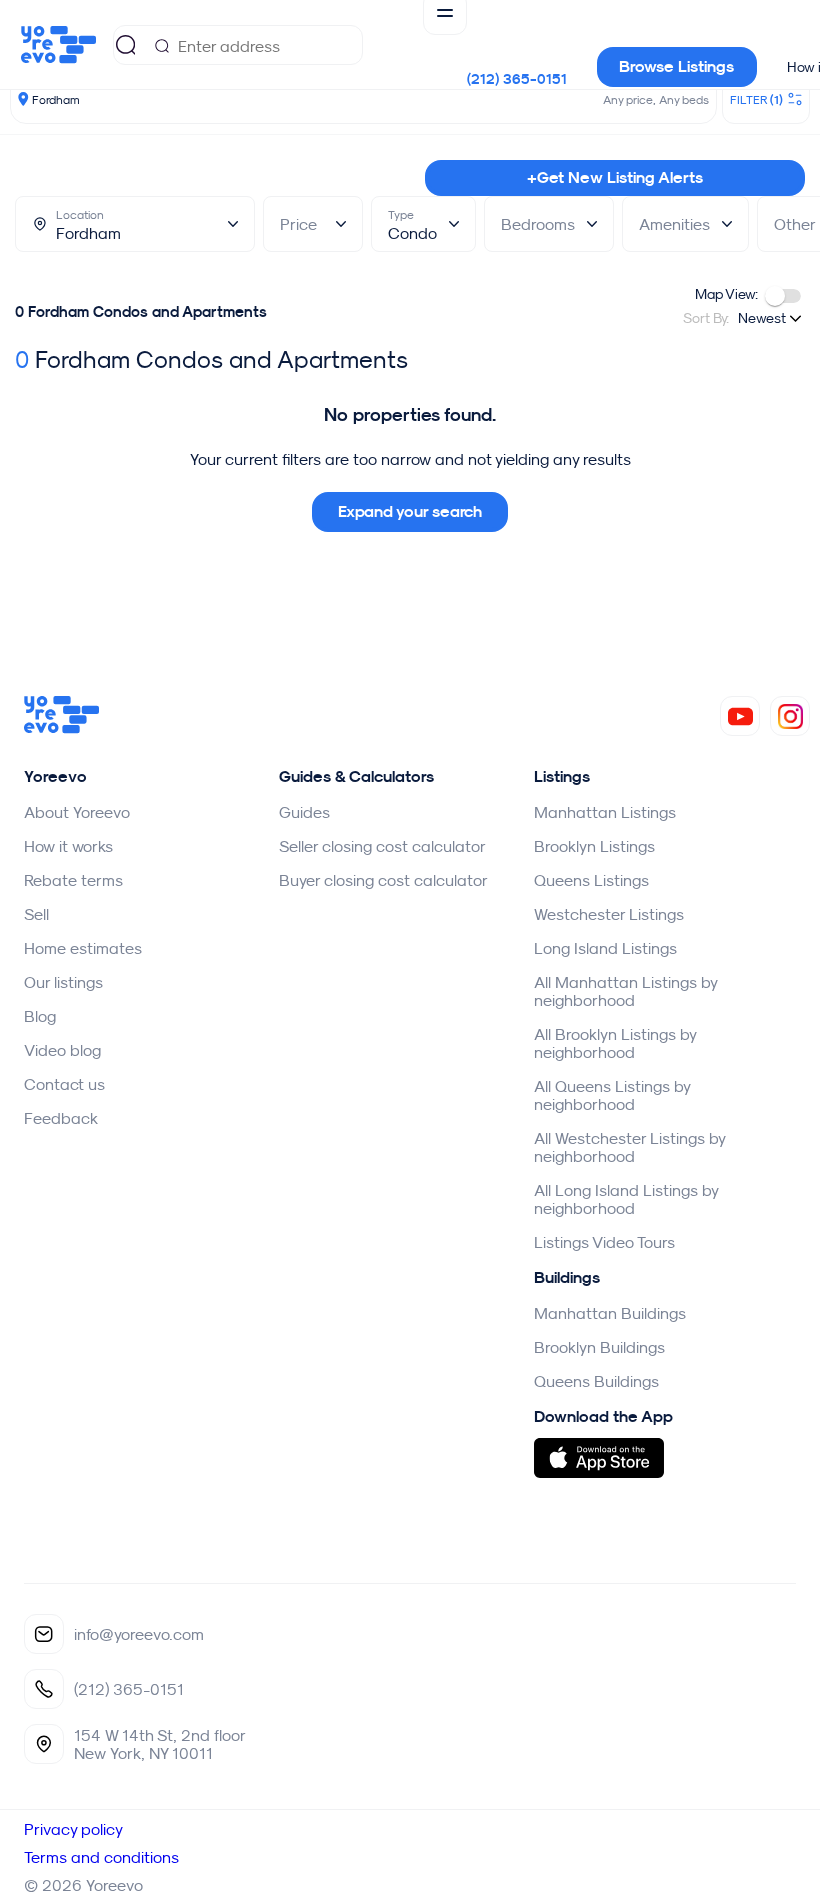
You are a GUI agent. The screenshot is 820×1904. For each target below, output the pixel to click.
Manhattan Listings (605, 812)
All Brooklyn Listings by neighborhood (615, 1043)
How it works (68, 846)
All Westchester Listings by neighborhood (629, 1147)
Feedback (61, 1118)
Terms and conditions (101, 1857)
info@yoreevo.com (139, 1634)
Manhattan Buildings (610, 1313)
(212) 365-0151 (517, 79)
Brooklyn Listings (594, 846)
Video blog (62, 1050)
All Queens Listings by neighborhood (612, 1095)
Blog (40, 1016)
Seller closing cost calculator (382, 846)
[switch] (783, 296)
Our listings (63, 982)
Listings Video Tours (604, 1242)
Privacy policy (73, 1829)
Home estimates (83, 948)
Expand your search (410, 511)
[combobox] (771, 318)
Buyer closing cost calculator (383, 880)
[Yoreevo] (62, 728)
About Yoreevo (77, 812)
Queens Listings (591, 880)
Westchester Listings (609, 914)
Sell (36, 914)
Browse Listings (676, 66)
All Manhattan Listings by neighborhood (625, 991)
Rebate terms (73, 880)
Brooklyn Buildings (599, 1347)
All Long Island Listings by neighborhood (626, 1199)
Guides (304, 812)
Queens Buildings (596, 1381)
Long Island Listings (605, 948)
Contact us (64, 1084)
